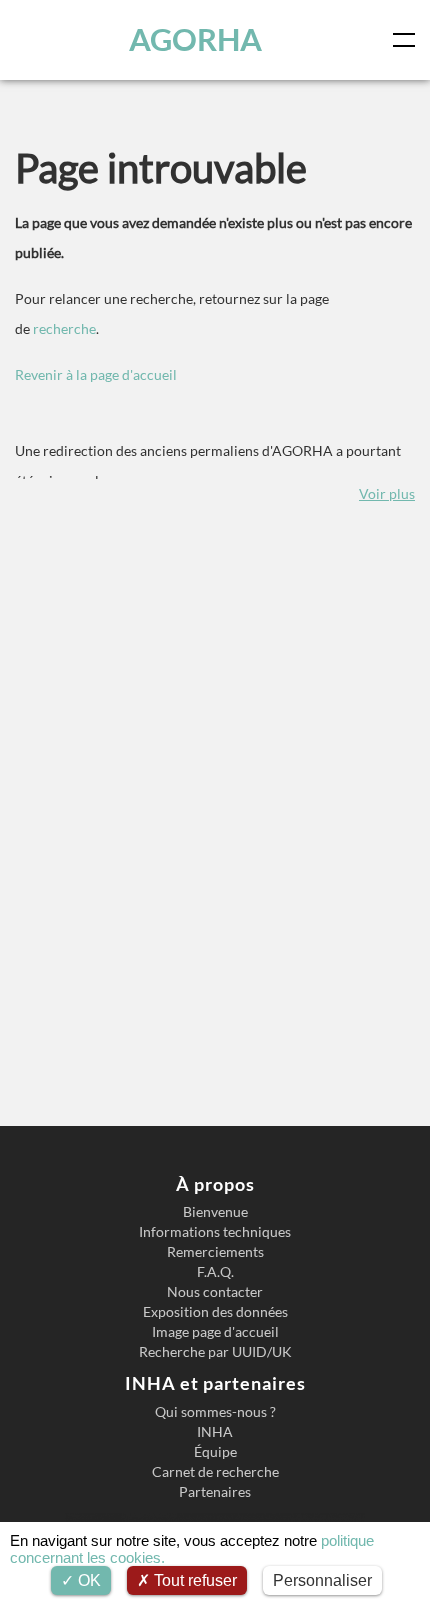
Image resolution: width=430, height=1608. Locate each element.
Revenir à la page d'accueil (96, 374)
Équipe (215, 1452)
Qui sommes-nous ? (215, 1412)
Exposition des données (215, 1312)
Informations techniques (215, 1232)
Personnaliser (322, 1580)
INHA (215, 1432)
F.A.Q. (215, 1272)
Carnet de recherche (215, 1472)
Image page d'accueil (215, 1332)
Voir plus (387, 493)
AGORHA (195, 39)
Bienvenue (215, 1212)
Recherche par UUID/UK (215, 1352)
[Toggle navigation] (408, 40)
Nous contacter (215, 1292)
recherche (64, 328)
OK (87, 1580)
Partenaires (215, 1492)
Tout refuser (193, 1580)
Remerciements (215, 1252)
